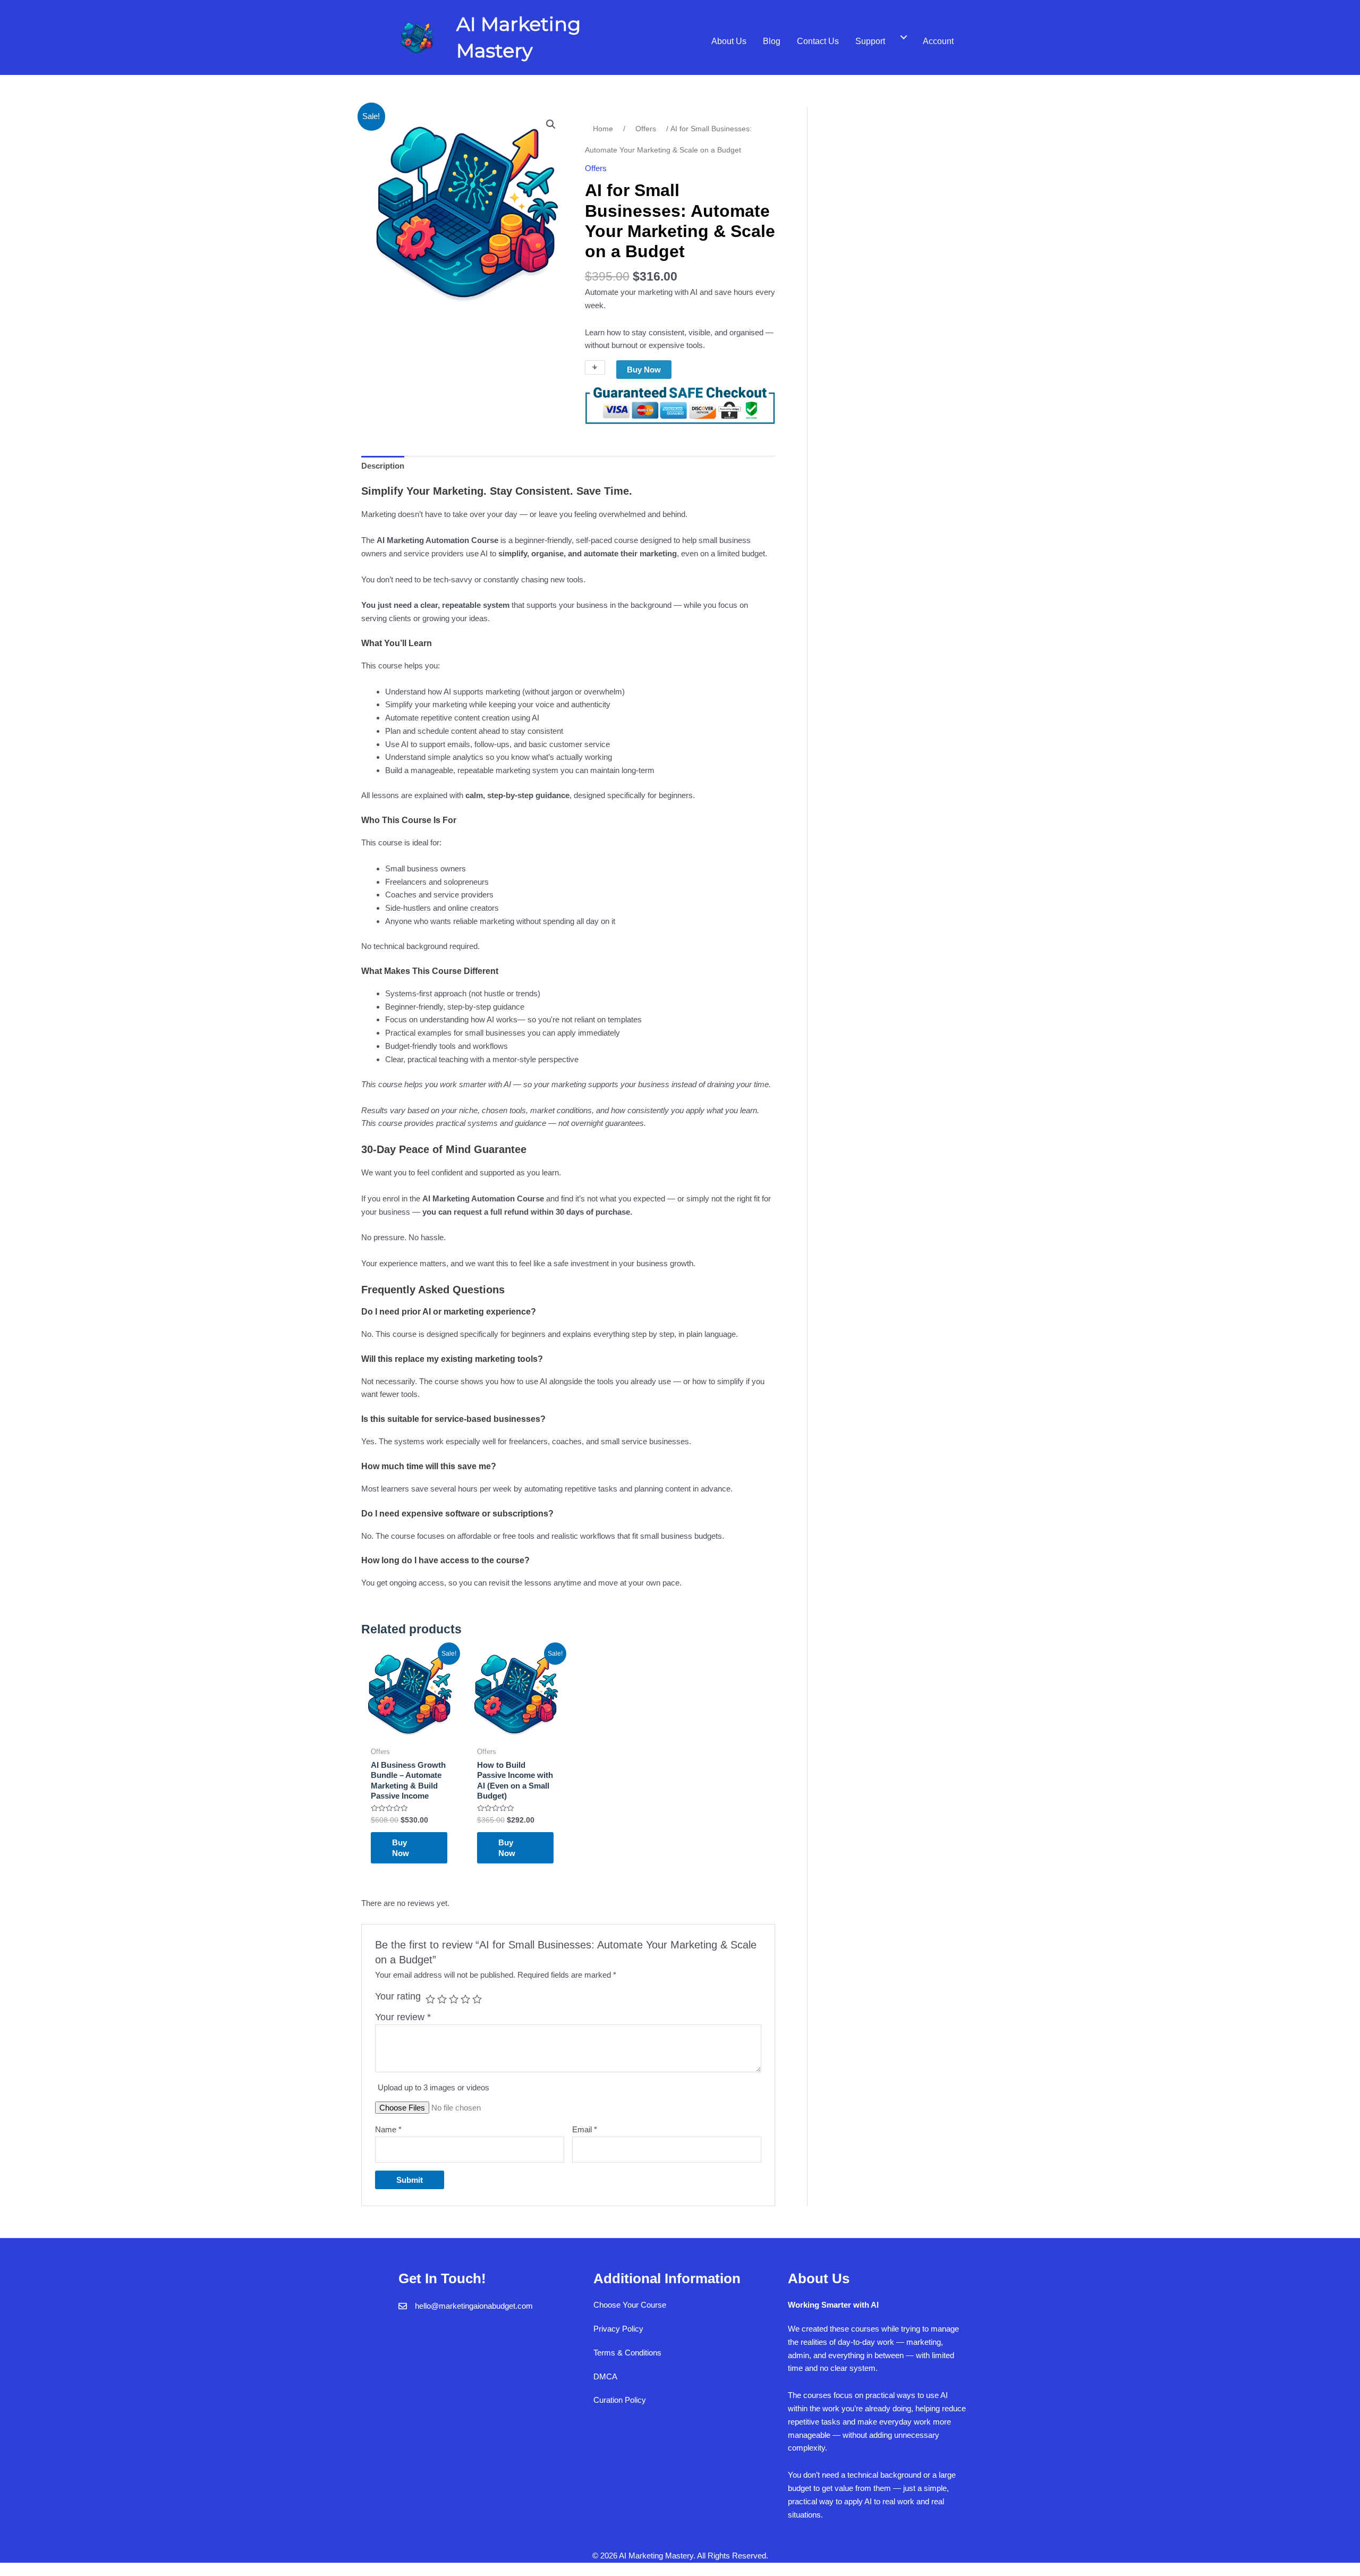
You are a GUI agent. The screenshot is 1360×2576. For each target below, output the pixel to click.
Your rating (398, 1996)
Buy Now (644, 370)
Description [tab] (383, 466)
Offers (646, 129)
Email (585, 2129)
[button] (551, 124)
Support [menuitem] (870, 41)
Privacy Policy (618, 2329)
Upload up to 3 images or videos (433, 2087)
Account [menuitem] (938, 41)
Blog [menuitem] (772, 41)
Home (603, 129)
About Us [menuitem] (729, 41)
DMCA (605, 2376)
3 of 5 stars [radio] (454, 1999)
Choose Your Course (630, 2305)
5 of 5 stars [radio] (477, 1999)
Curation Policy (620, 2400)
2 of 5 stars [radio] (442, 1999)
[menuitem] (904, 38)
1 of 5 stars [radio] (430, 1999)
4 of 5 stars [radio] (465, 1999)
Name (388, 2129)
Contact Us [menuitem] (818, 41)
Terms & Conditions (627, 2353)
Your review (403, 2017)
